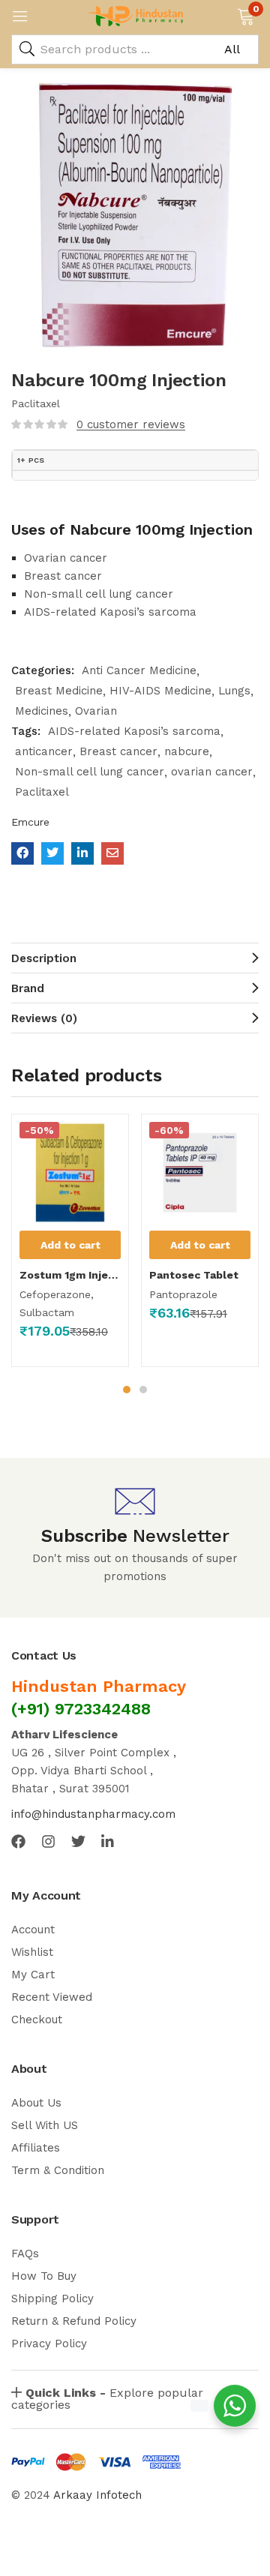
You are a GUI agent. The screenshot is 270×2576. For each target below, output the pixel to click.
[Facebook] (18, 1841)
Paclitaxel (42, 792)
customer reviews (131, 424)
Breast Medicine (59, 691)
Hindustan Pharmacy (99, 1686)
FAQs (25, 2254)
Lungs (234, 691)
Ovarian (96, 711)
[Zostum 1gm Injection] (70, 1173)
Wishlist (32, 1952)
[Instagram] (48, 1841)
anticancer (44, 751)
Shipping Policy (52, 2299)
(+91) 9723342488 (81, 1709)
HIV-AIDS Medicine (160, 691)
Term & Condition (58, 2170)
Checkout (37, 2020)
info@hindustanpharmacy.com (93, 1814)
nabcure (187, 751)
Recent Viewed (52, 1997)
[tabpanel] (70, 1246)
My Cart (33, 1975)
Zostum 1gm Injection (70, 1275)
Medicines (42, 711)
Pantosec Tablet (194, 1275)
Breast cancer (118, 751)
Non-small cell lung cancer (90, 772)
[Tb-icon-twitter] (78, 1841)
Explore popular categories (107, 2399)
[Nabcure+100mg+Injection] (52, 853)
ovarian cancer (212, 772)
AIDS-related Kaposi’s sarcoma (134, 731)
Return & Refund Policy (74, 2321)
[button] (246, 15)
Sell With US (45, 2125)
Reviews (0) (44, 1018)
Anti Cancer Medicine (139, 670)
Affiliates (36, 2148)
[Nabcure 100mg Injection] (22, 853)
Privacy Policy (49, 2344)
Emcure (30, 822)
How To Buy (44, 2276)
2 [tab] (143, 1390)
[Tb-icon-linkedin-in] (108, 1841)
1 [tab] (127, 1390)
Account (33, 1930)
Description (44, 958)
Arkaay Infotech (97, 2495)
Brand (28, 988)
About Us (36, 2103)
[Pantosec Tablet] (200, 1173)
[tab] (135, 958)
